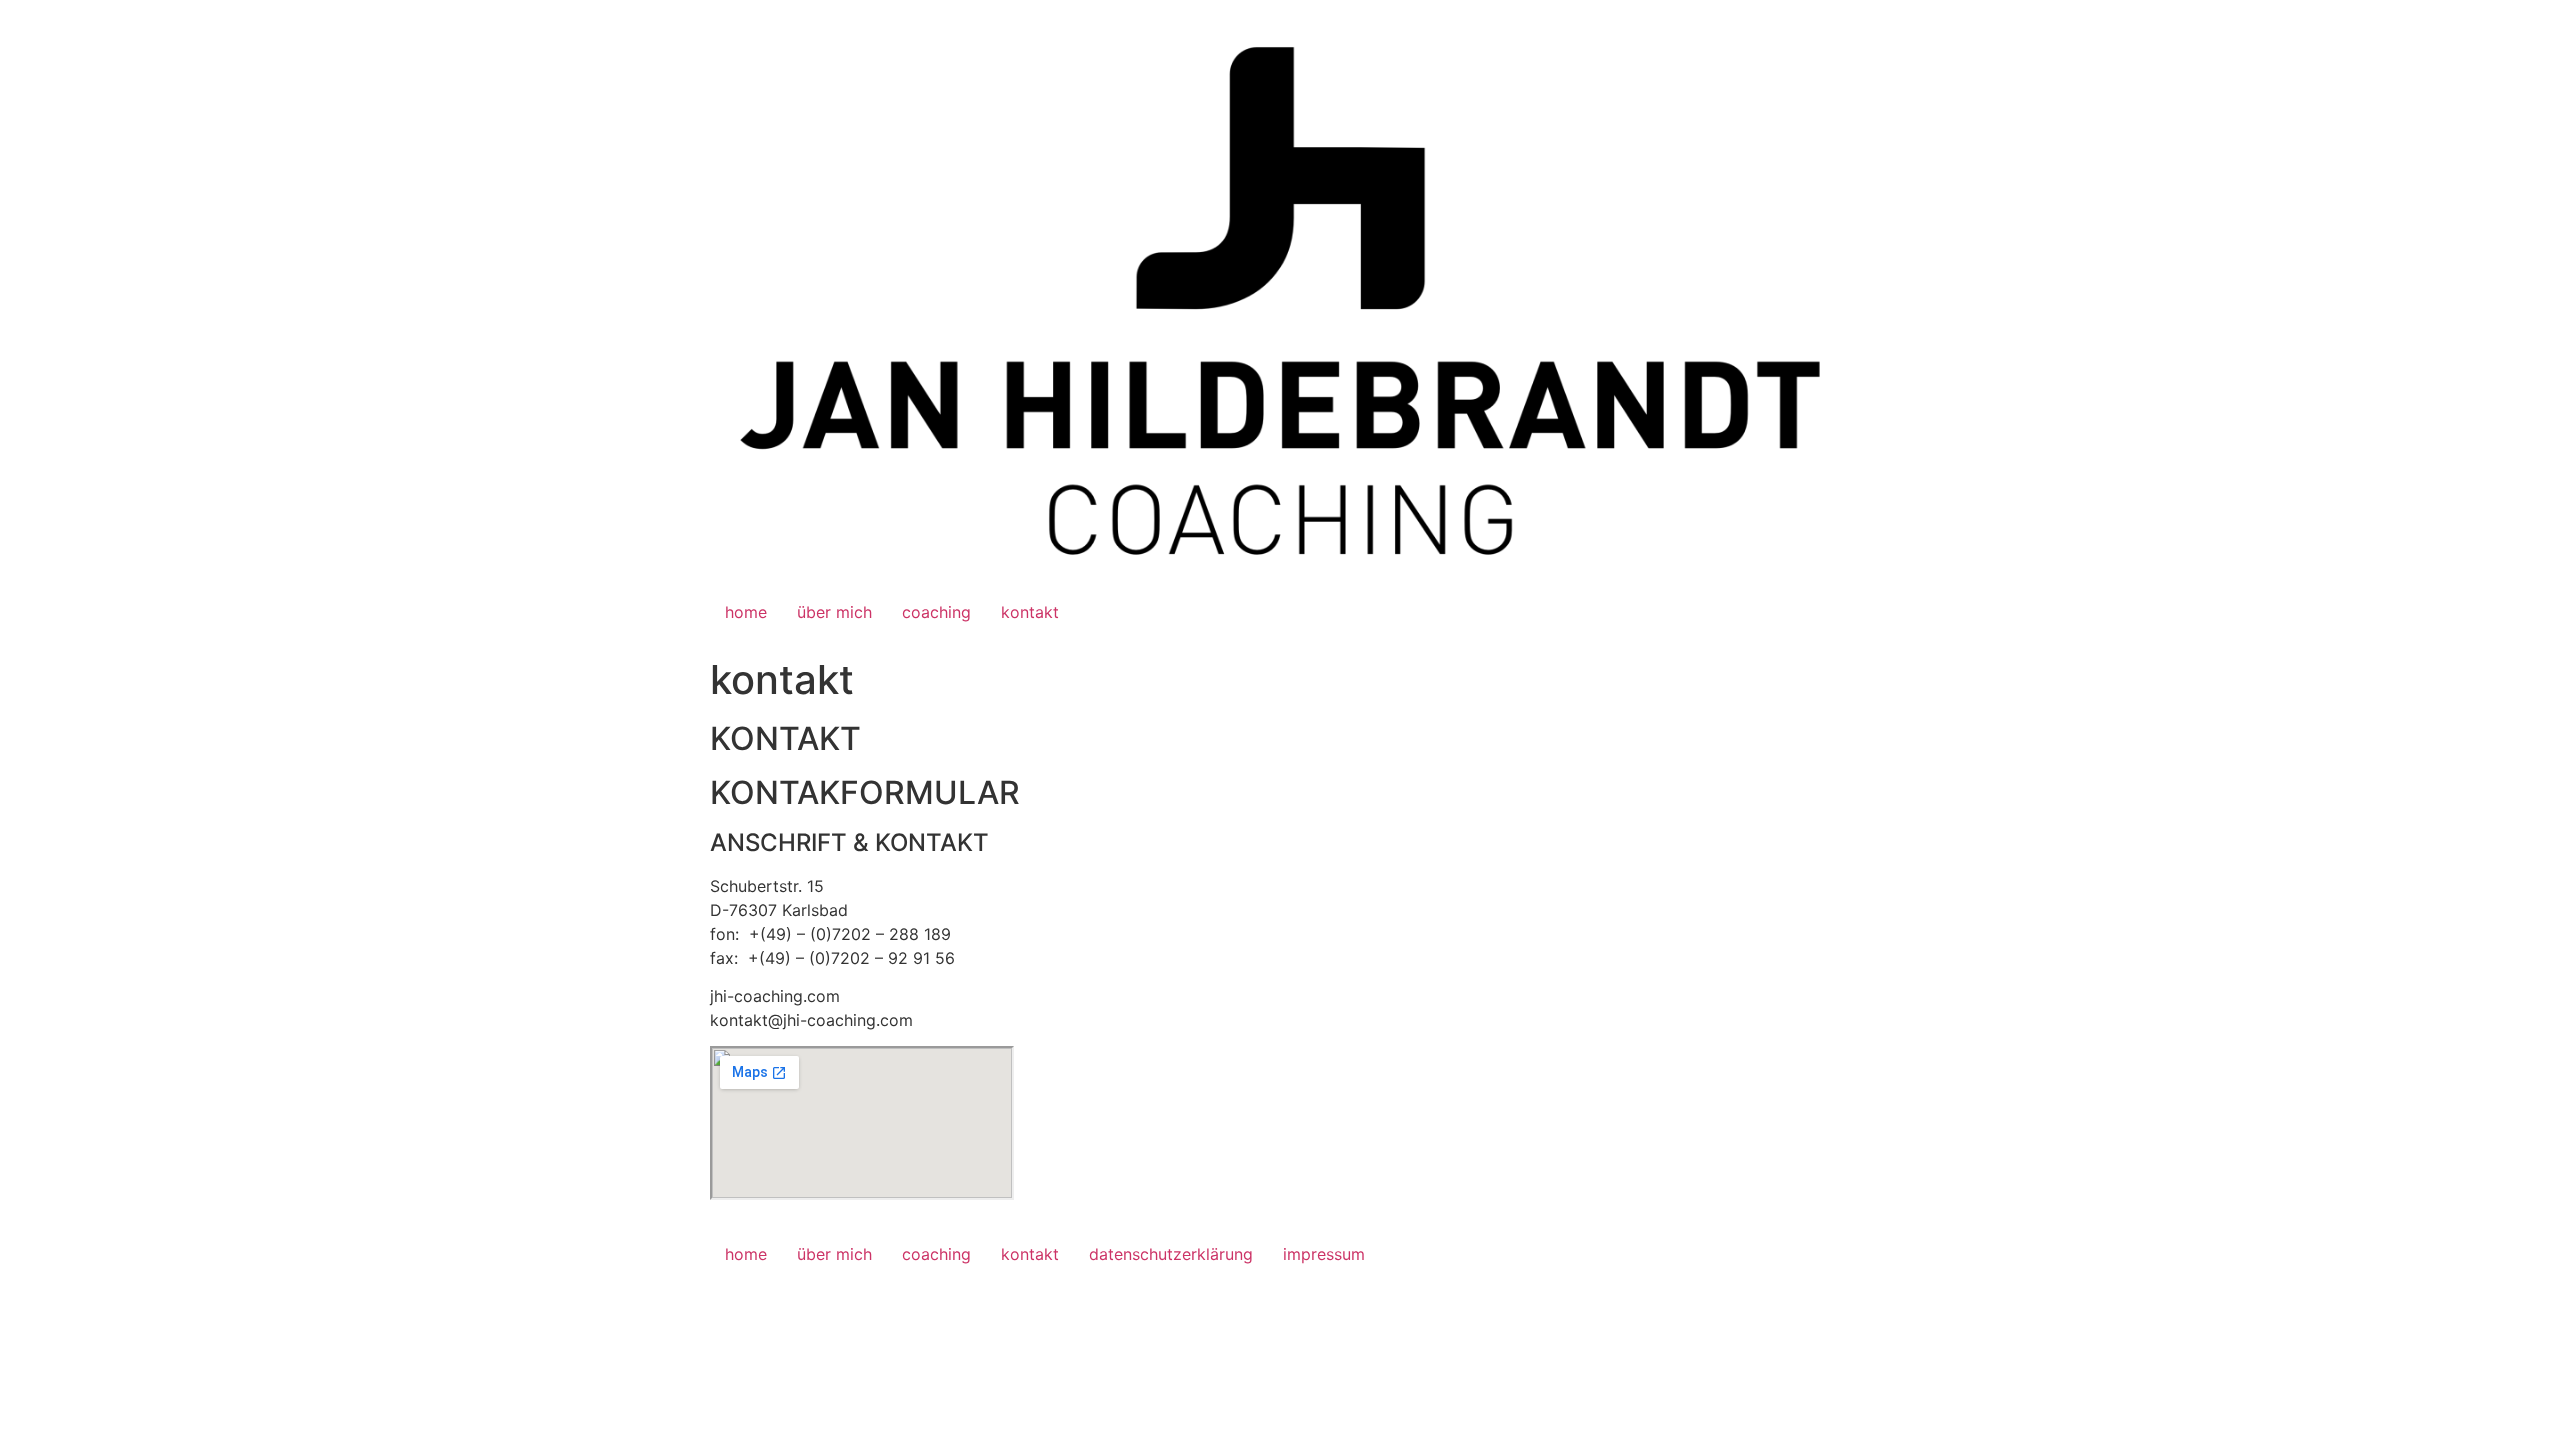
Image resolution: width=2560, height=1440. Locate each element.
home (746, 612)
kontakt (1030, 612)
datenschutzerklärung (1171, 1254)
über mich (834, 612)
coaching (936, 612)
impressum (1324, 1254)
